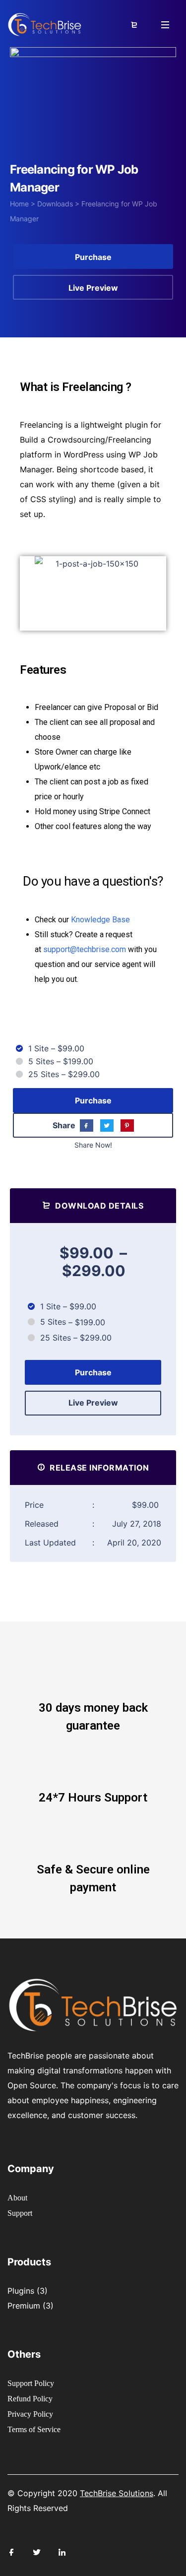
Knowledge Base (100, 920)
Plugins (21, 2291)
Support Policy (31, 2383)
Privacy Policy (30, 2414)
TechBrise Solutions (117, 2493)
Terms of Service (34, 2429)
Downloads (55, 204)
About (17, 2198)
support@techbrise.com (85, 949)
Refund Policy (30, 2399)
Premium (24, 2306)
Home (19, 204)
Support (20, 2213)
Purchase (93, 257)
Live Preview (93, 288)
